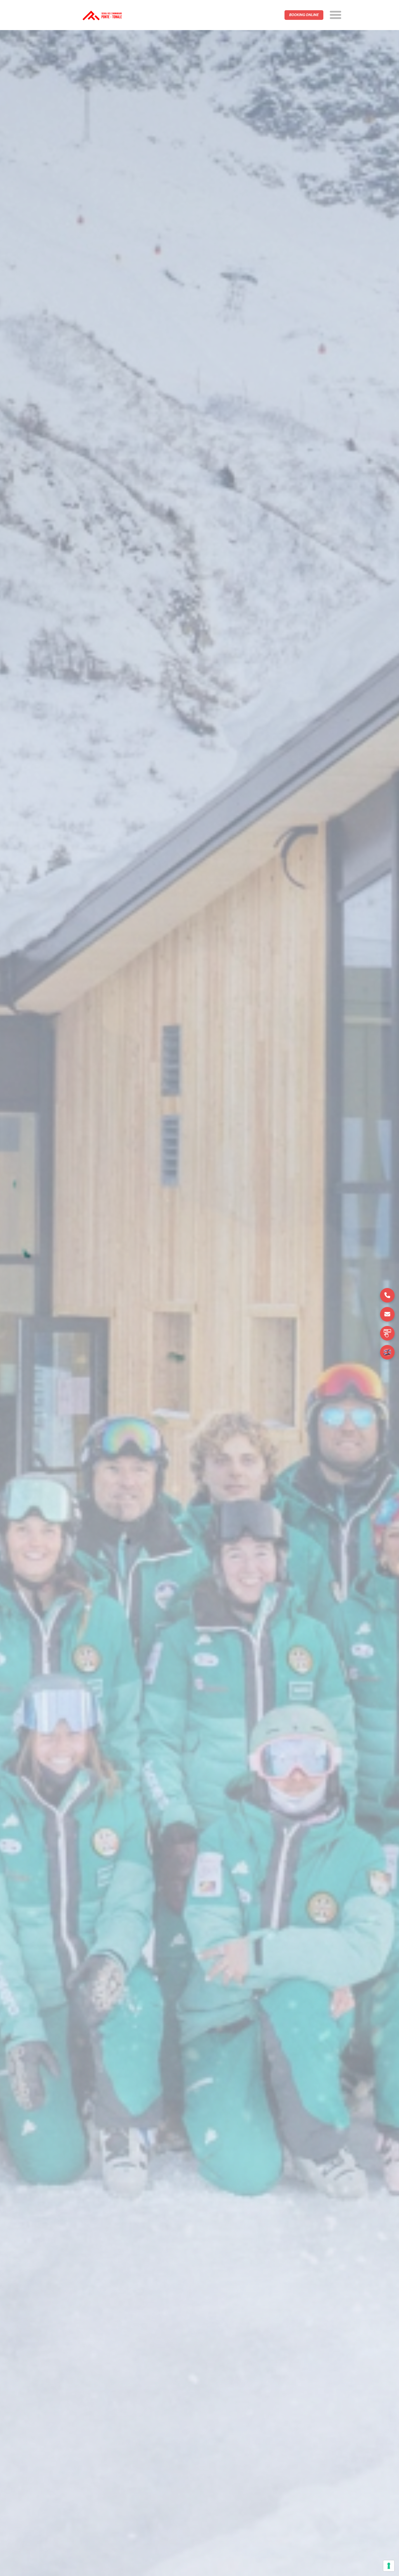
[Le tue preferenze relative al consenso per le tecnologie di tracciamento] (389, 2566)
